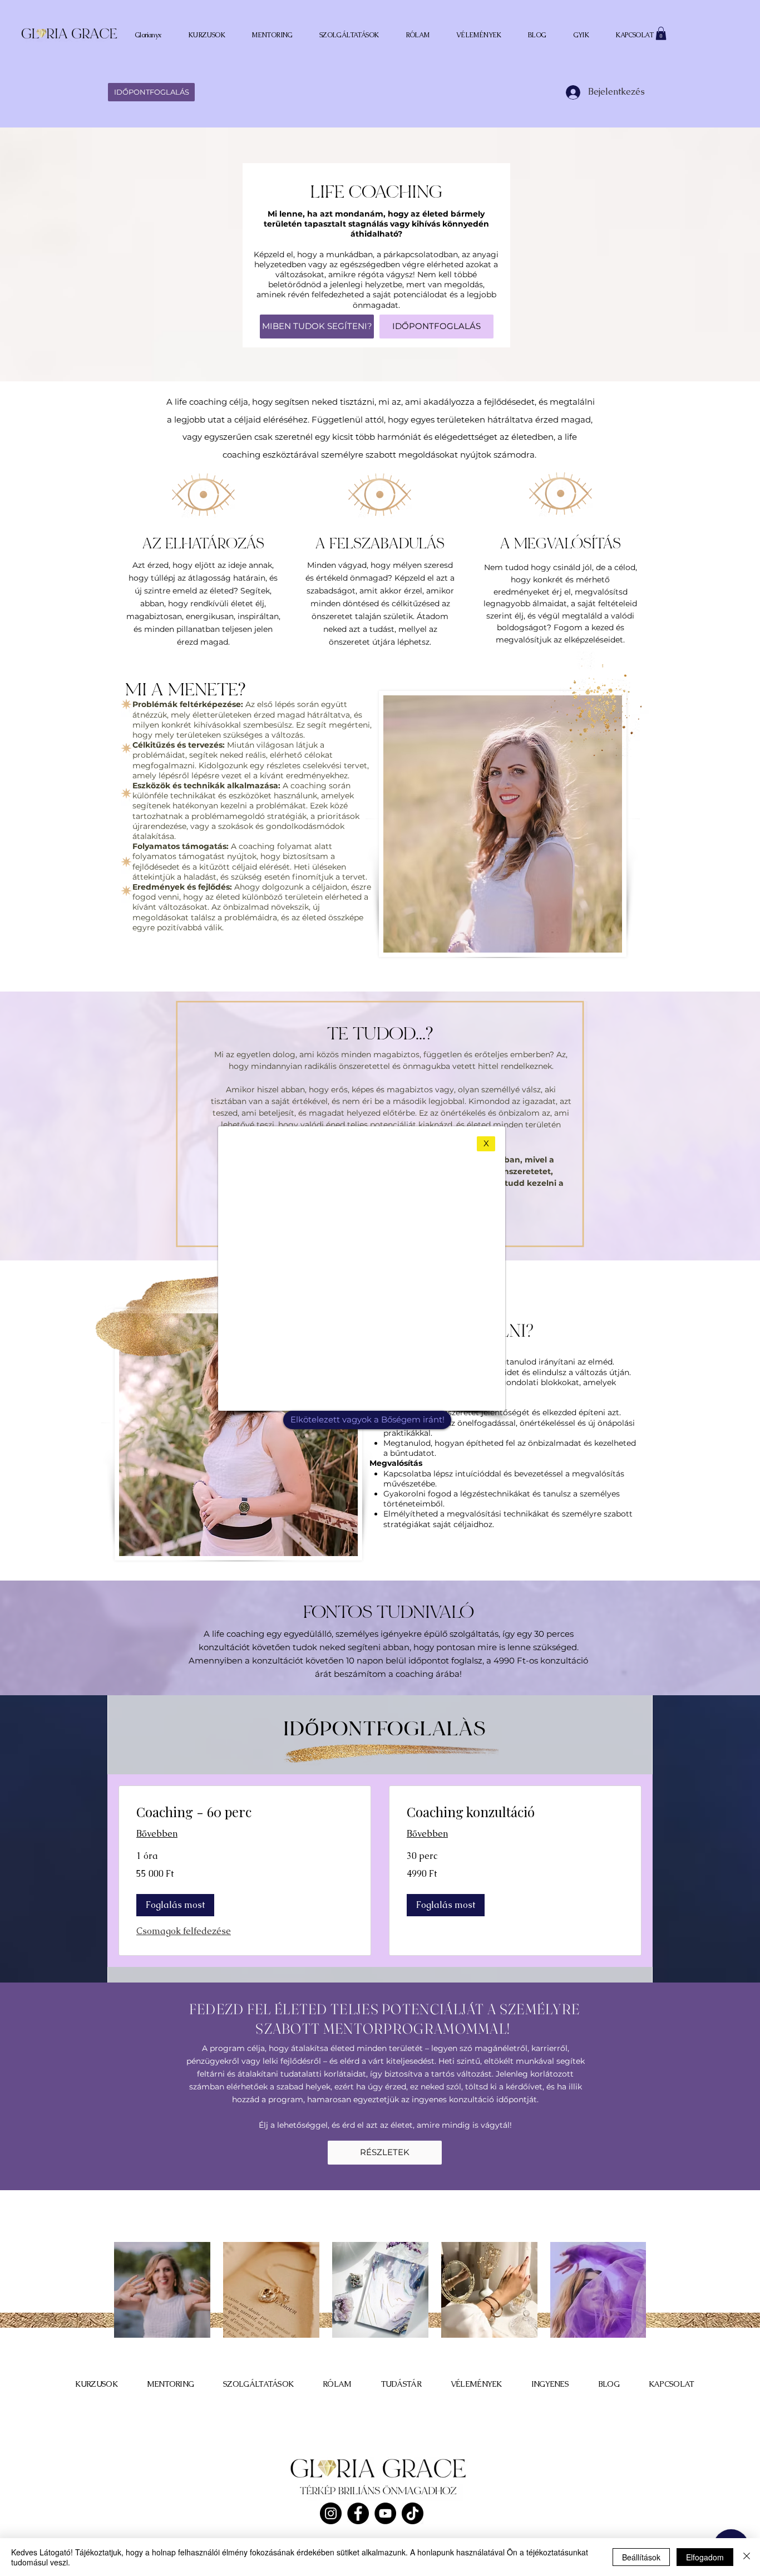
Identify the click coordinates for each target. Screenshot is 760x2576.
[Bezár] (747, 2557)
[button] (486, 1144)
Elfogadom (705, 2557)
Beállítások (641, 2557)
